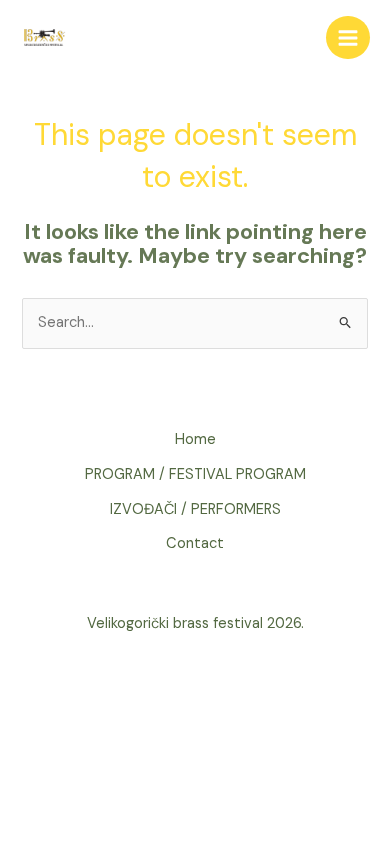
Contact (195, 543)
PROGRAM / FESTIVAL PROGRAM (195, 474)
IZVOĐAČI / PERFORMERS (195, 509)
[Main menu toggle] (348, 38)
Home (195, 439)
